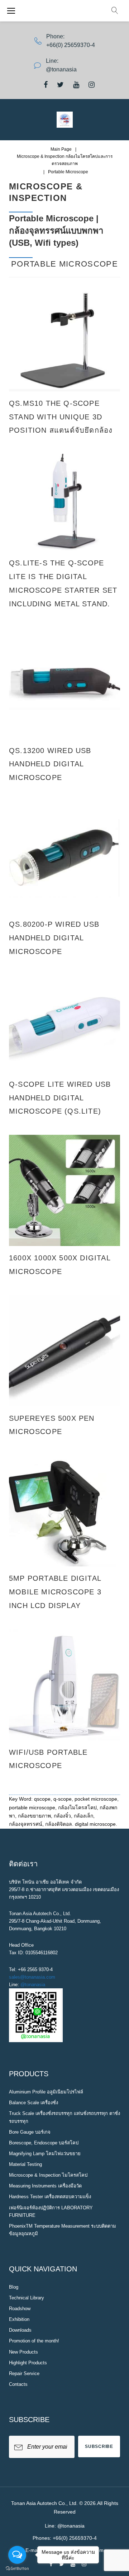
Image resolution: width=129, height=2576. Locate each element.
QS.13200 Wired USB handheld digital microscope (50, 764)
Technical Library (27, 2298)
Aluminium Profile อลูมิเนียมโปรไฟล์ (46, 2092)
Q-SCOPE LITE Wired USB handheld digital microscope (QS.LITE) (60, 1098)
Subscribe (99, 2446)
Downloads (20, 2330)
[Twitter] (60, 85)
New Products (23, 2352)
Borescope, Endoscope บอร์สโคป (44, 2143)
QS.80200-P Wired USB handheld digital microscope (54, 938)
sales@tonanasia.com (32, 1977)
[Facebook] (46, 85)
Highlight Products (28, 2363)
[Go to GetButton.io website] (17, 2569)
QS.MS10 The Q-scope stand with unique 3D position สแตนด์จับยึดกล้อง (61, 417)
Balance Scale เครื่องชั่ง (34, 2103)
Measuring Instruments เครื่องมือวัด (45, 2186)
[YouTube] (76, 85)
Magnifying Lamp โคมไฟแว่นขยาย (45, 2154)
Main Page (61, 149)
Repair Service (24, 2373)
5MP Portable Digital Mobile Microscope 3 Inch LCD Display (55, 1592)
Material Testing (25, 2164)
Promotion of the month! (34, 2341)
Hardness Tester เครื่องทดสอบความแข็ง (50, 2197)
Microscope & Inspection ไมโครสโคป (48, 2175)
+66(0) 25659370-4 (71, 45)
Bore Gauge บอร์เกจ (30, 2132)
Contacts (18, 2384)
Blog (14, 2287)
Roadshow (20, 2309)
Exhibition (19, 2319)
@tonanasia (33, 1985)
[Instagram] (92, 85)
